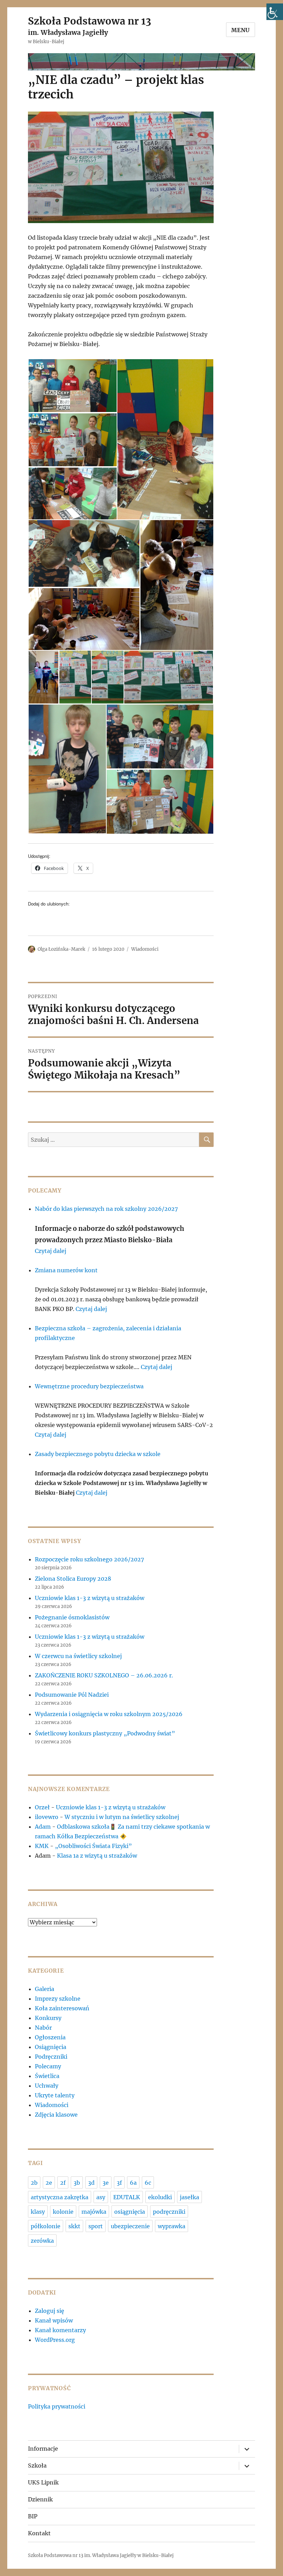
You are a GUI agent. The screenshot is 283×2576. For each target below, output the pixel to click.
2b (34, 2183)
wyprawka (172, 2226)
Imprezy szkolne (58, 1999)
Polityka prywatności (57, 2406)
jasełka (189, 2197)
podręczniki (169, 2212)
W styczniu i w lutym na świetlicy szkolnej (122, 1817)
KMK (42, 1846)
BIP (33, 2516)
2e (49, 2183)
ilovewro (47, 1817)
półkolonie (46, 2226)
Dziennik (40, 2499)
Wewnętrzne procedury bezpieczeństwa (89, 1386)
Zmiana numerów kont (66, 1270)
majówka (94, 2212)
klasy (38, 2212)
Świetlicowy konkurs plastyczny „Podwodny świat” (105, 1733)
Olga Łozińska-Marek (61, 949)
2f (63, 2183)
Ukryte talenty (55, 2095)
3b (77, 2183)
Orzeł (42, 1807)
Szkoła (37, 2465)
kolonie (63, 2212)
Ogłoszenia (50, 2037)
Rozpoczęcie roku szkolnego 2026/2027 (89, 1559)
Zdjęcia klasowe (56, 2115)
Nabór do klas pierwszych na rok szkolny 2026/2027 (106, 1209)
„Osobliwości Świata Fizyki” (93, 1846)
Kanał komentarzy (60, 2330)
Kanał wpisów (54, 2320)
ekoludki (160, 2197)
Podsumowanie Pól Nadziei (72, 1695)
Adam (43, 1827)
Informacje (43, 2449)
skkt (74, 2226)
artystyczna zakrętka (60, 2197)
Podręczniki (51, 2057)
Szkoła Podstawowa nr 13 (90, 21)
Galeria (45, 1989)
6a (133, 2183)
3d (91, 2183)
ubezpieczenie (130, 2226)
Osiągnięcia (51, 2047)
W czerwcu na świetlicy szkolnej (78, 1656)
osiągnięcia (130, 2212)
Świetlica (47, 2076)
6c (148, 2183)
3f (119, 2183)
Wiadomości (145, 949)
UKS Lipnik (43, 2482)
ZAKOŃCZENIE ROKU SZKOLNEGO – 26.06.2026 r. (104, 1675)
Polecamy (48, 2066)
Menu (241, 30)
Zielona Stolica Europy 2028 (73, 1579)
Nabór (43, 2028)
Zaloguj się (50, 2311)
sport (96, 2226)
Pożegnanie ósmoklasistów (72, 1617)
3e (106, 2183)
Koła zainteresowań (62, 2008)
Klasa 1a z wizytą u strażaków (97, 1856)
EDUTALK (127, 2197)
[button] (72, 386)
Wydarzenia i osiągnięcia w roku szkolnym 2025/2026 (109, 1714)
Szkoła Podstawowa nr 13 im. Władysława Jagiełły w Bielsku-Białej (101, 2555)
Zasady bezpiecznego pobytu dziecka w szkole (98, 1454)
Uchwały (47, 2086)
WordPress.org (55, 2340)
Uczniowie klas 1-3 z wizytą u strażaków (90, 1598)
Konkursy (48, 2018)
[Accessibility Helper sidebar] (275, 12)
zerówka (42, 2241)
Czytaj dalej (51, 1251)
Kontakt (39, 2533)
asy (101, 2197)
